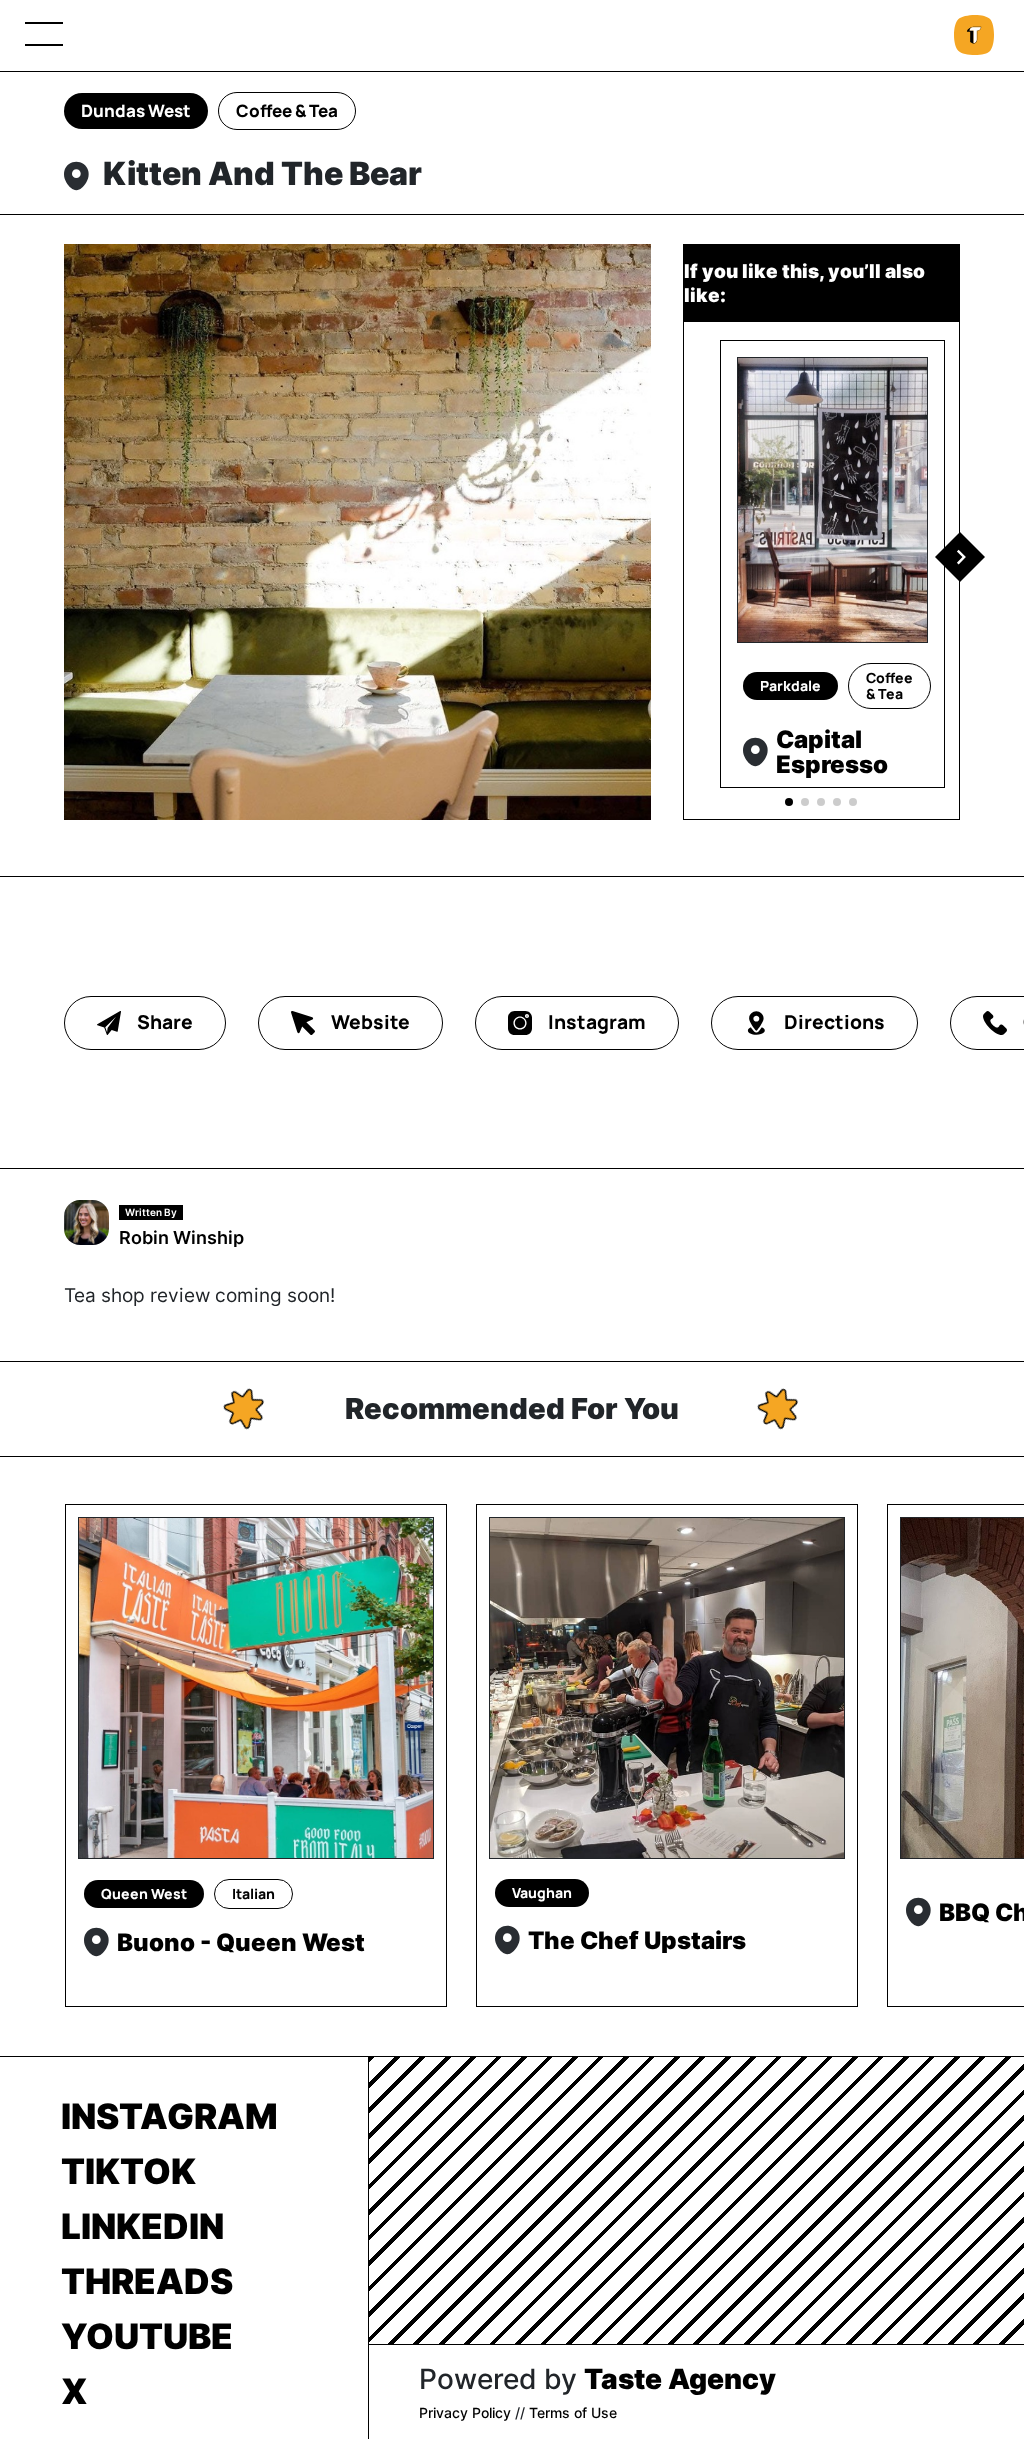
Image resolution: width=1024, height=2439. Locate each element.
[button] (960, 557)
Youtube (147, 2336)
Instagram (169, 2116)
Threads (147, 2281)
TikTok (128, 2171)
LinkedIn (142, 2226)
